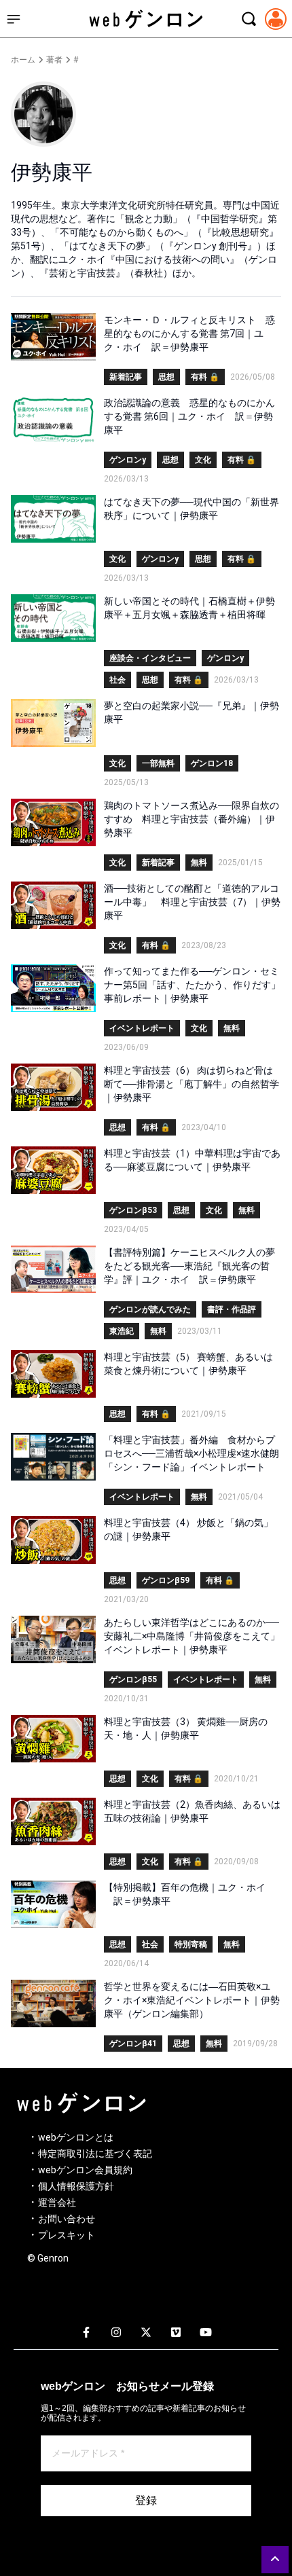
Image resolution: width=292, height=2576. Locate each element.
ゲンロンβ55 (133, 1680)
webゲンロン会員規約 (85, 2170)
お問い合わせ (67, 2219)
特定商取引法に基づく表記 (95, 2154)
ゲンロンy (128, 460)
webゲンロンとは (76, 2137)
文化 (203, 460)
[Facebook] (86, 2333)
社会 (117, 680)
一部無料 (158, 763)
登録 (146, 2500)
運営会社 (57, 2202)
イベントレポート (142, 1028)
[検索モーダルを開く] (249, 19)
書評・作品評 (232, 1309)
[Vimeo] (176, 2333)
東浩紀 (122, 1331)
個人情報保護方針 (76, 2186)
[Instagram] (116, 2333)
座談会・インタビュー (150, 658)
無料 (199, 863)
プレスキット (67, 2235)
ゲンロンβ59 (166, 1580)
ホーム (23, 60)
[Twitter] (146, 2333)
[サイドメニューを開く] (14, 19)
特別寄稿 (191, 1944)
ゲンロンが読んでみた (150, 1309)
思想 (166, 377)
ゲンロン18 (212, 763)
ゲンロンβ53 (133, 1210)
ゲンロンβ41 (133, 2044)
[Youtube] (206, 2333)
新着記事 (126, 377)
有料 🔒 (205, 377)
